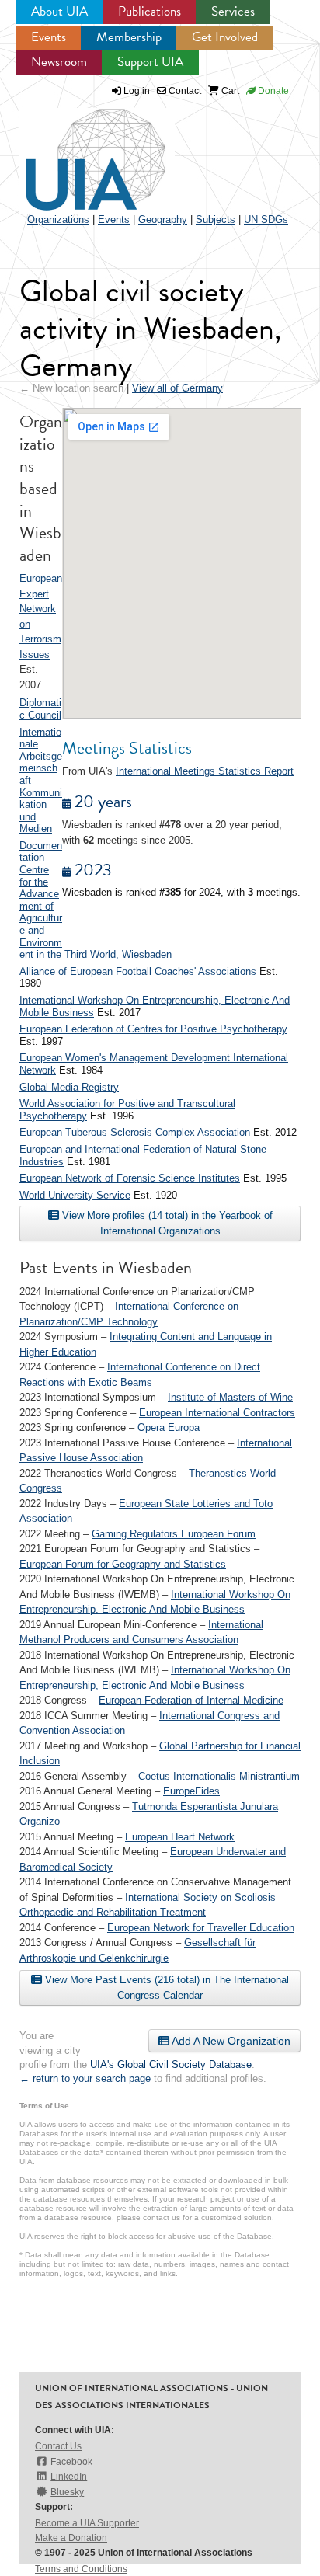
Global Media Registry (69, 1087)
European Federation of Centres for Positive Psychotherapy (153, 1029)
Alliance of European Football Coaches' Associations (138, 971)
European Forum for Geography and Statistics (123, 1564)
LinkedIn (69, 2477)
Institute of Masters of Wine (230, 1397)
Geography (163, 219)
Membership (129, 37)
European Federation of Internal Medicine (191, 1700)
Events (49, 37)
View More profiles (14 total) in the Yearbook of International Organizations (166, 1223)
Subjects (216, 219)
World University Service (75, 1195)
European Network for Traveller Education (201, 1928)
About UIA (59, 11)
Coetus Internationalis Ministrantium (219, 1776)
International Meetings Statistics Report (205, 771)
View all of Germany (177, 388)
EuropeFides (191, 1791)
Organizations (58, 219)
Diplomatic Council (40, 709)
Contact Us (58, 2446)
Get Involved (225, 37)
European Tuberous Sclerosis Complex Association (135, 1132)
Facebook (71, 2462)
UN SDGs (266, 219)
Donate (272, 91)
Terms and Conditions (81, 2569)
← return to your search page (85, 2078)
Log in (137, 91)
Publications (150, 11)
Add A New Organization (230, 2041)
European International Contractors (217, 1413)
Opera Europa (169, 1427)
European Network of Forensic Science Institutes (130, 1178)
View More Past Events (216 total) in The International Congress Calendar (165, 1988)
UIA (78, 151)
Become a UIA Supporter (87, 2523)
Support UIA (150, 62)
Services (233, 11)
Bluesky (67, 2492)
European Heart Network (180, 1837)
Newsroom (59, 62)
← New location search (71, 388)
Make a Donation (71, 2538)
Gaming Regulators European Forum (174, 1534)
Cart (229, 91)
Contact (184, 91)
